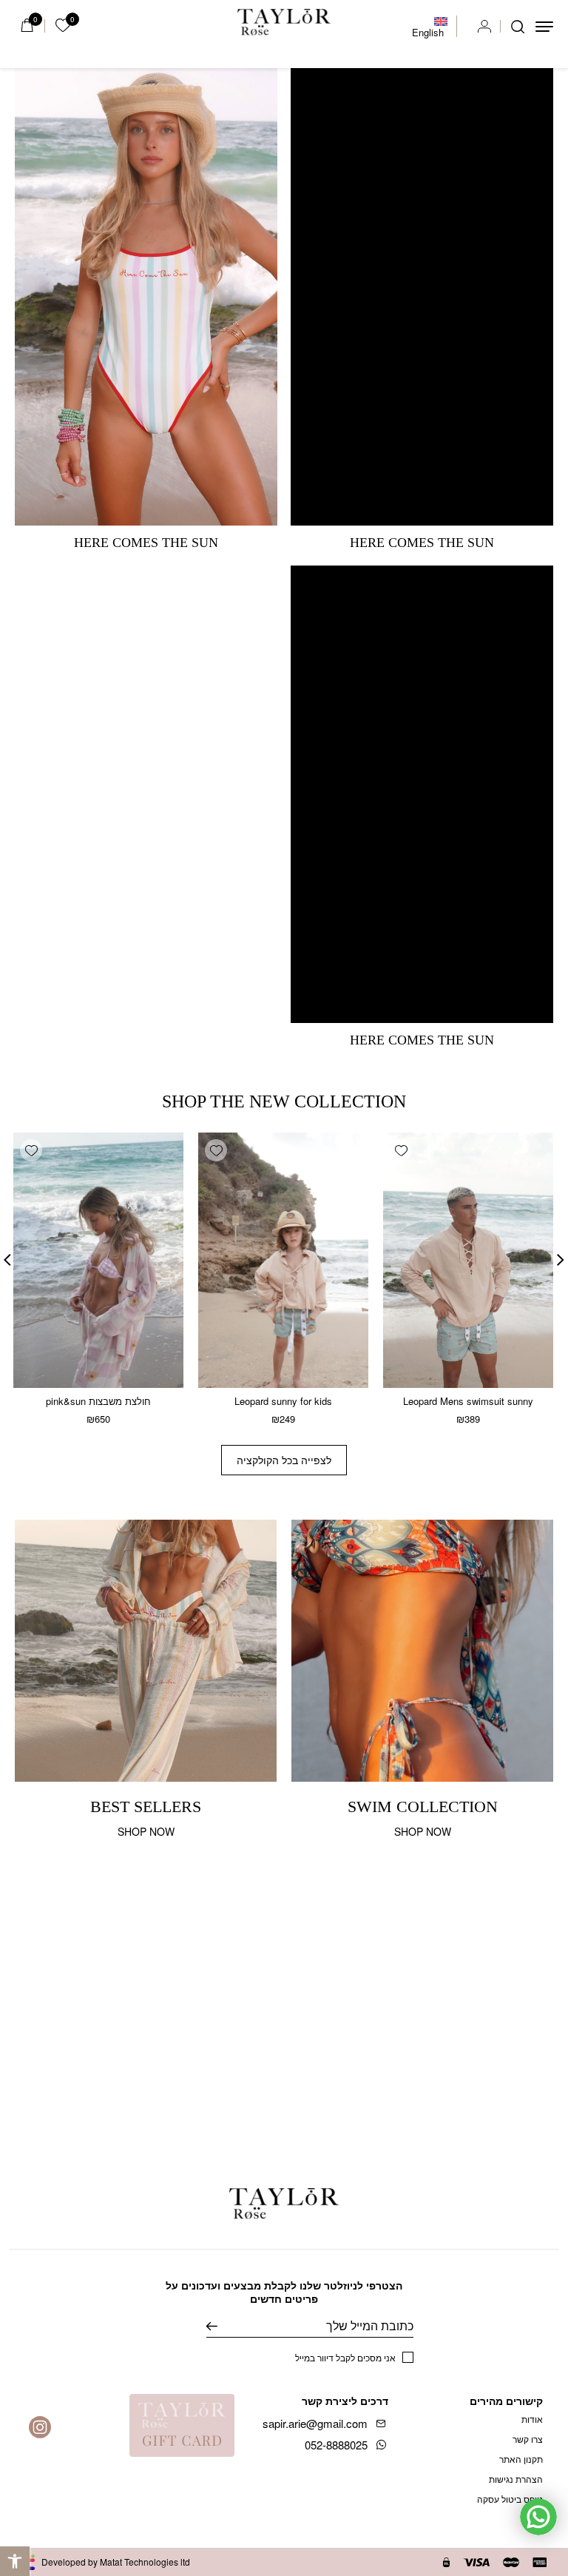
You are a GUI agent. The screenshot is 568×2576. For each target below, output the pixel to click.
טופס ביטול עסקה (510, 2499)
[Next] (7, 1260)
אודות (532, 2419)
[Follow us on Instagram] (40, 2427)
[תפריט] (544, 27)
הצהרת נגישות (516, 2479)
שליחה (223, 2326)
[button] (15, 2561)
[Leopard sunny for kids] (283, 1260)
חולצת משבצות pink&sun (98, 1401)
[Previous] (561, 1260)
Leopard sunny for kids (283, 1401)
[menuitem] (430, 27)
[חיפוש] (518, 27)
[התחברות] (484, 27)
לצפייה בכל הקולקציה (284, 1460)
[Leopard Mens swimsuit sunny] (468, 1260)
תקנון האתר (521, 2459)
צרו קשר (528, 2439)
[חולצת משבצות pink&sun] (98, 1260)
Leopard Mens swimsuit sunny (468, 1401)
